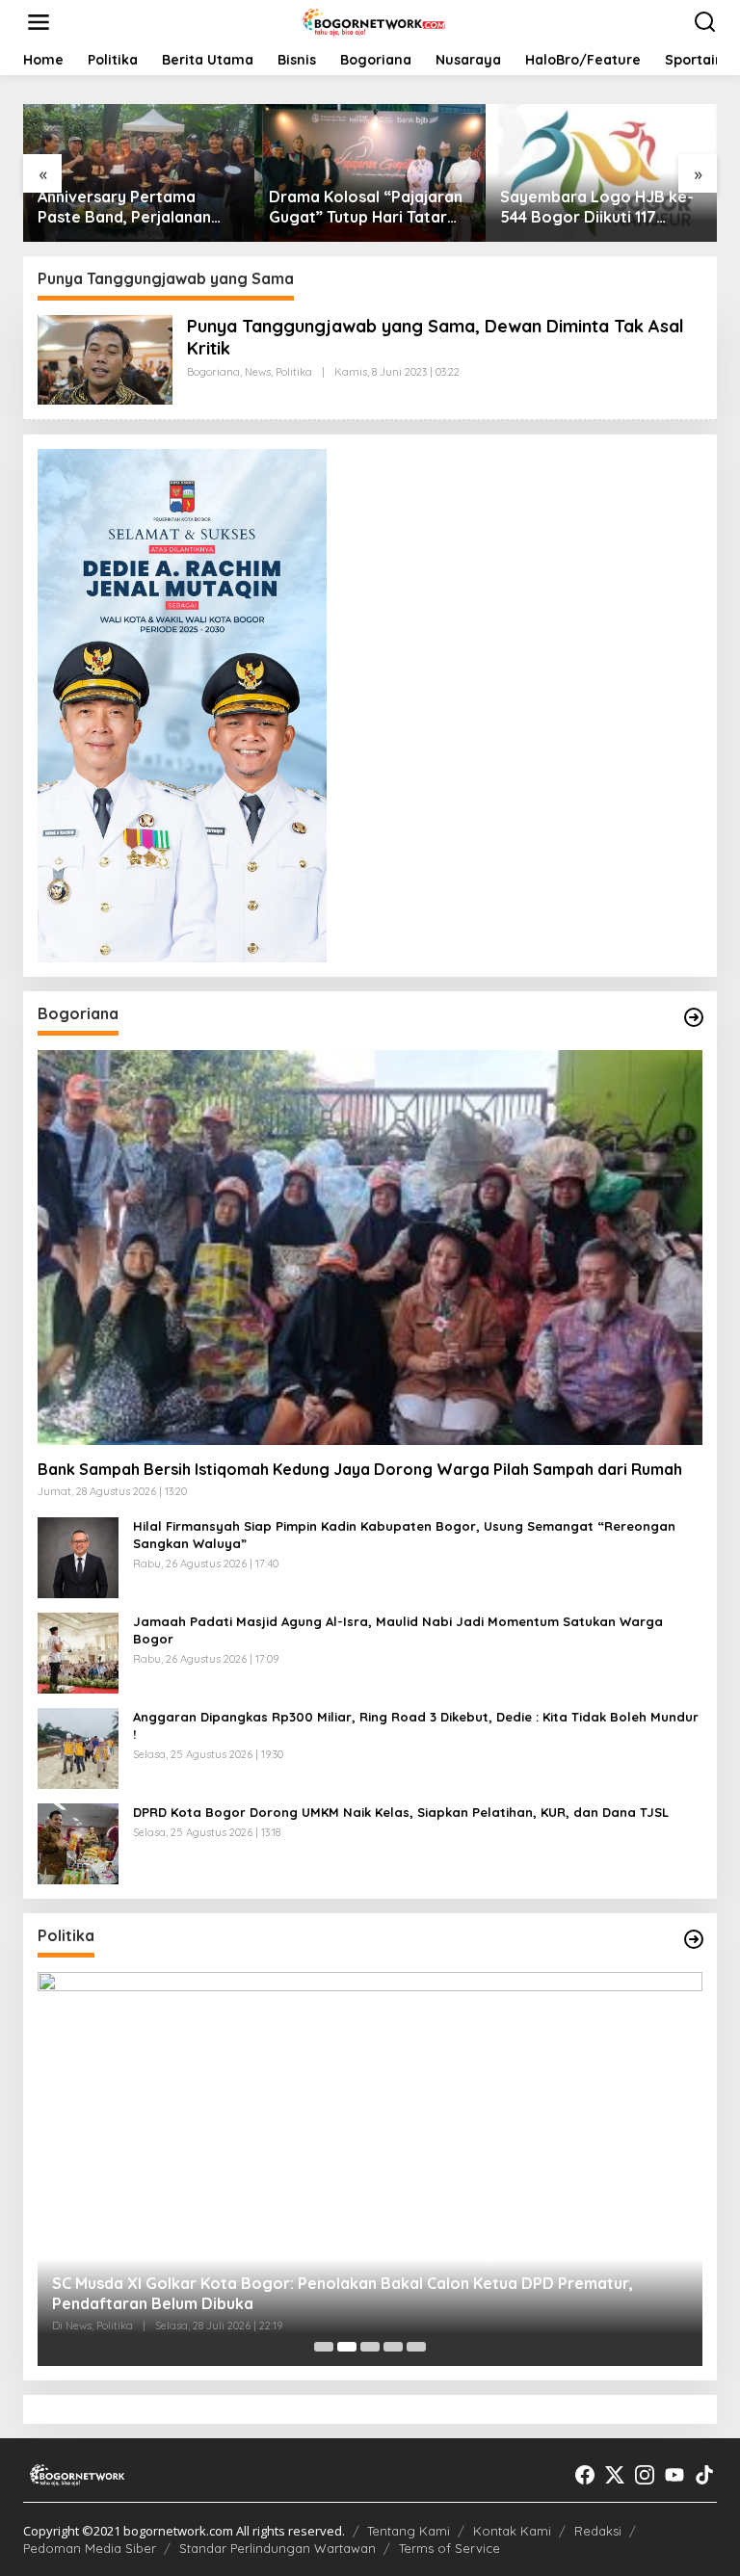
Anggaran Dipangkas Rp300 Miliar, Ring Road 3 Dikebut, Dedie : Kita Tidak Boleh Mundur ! (416, 1725)
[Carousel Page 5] (416, 2347)
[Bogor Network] (374, 21)
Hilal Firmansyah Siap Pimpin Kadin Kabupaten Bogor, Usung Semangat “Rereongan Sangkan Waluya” (404, 1535)
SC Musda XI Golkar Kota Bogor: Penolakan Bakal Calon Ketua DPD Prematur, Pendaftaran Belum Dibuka (343, 2293)
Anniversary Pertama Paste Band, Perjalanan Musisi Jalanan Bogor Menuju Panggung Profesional (124, 207)
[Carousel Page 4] (393, 2347)
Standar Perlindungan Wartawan (277, 2548)
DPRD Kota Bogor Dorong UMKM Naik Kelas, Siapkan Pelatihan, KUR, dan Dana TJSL (401, 1812)
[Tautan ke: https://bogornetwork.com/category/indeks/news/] (694, 1939)
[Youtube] (674, 2475)
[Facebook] (585, 2475)
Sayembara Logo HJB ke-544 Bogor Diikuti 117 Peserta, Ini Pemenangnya (597, 207)
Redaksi (598, 2531)
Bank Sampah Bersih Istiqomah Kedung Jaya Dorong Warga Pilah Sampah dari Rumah (360, 1469)
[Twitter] (615, 2475)
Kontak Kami (512, 2531)
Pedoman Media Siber (90, 2548)
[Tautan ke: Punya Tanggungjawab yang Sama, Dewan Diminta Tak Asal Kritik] (105, 358)
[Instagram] (645, 2475)
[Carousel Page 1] (324, 2347)
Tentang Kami (409, 2531)
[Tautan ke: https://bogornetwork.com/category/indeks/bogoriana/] (694, 1017)
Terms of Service (449, 2548)
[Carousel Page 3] (370, 2347)
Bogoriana (213, 372)
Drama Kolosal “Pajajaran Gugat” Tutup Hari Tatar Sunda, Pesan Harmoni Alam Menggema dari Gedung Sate (366, 207)
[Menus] (39, 22)
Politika (294, 372)
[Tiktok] (704, 2475)
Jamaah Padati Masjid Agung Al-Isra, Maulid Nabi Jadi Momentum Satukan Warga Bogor (398, 1630)
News (258, 372)
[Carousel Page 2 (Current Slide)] (347, 2347)
